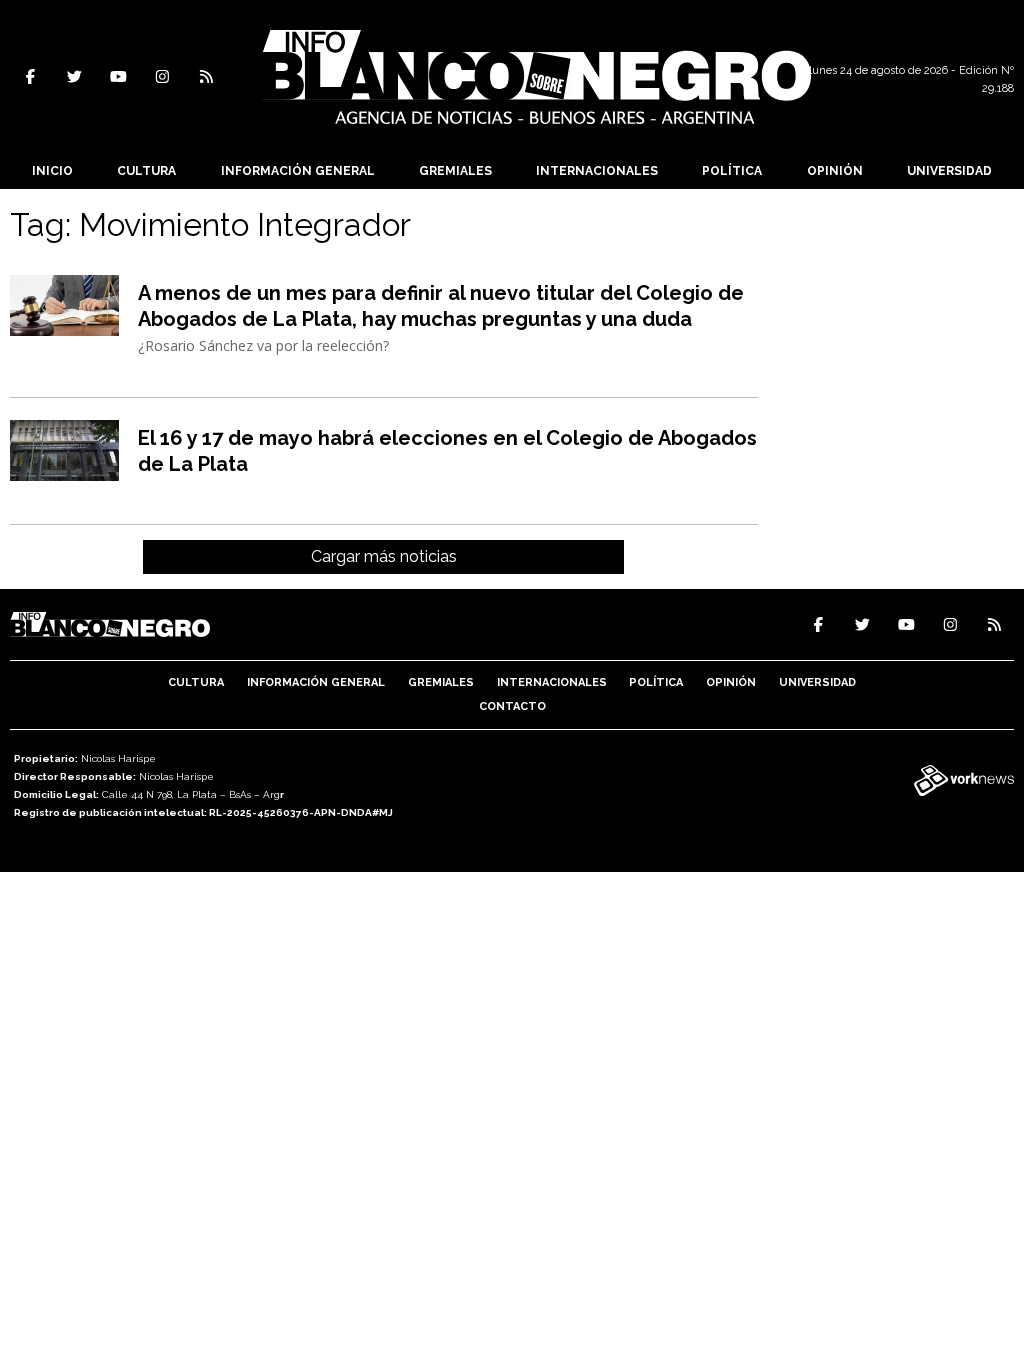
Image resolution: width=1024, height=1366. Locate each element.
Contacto (512, 706)
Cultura (146, 171)
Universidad (949, 171)
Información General (298, 171)
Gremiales (455, 171)
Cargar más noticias (384, 556)
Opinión (835, 171)
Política (732, 171)
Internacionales (597, 171)
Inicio (52, 171)
